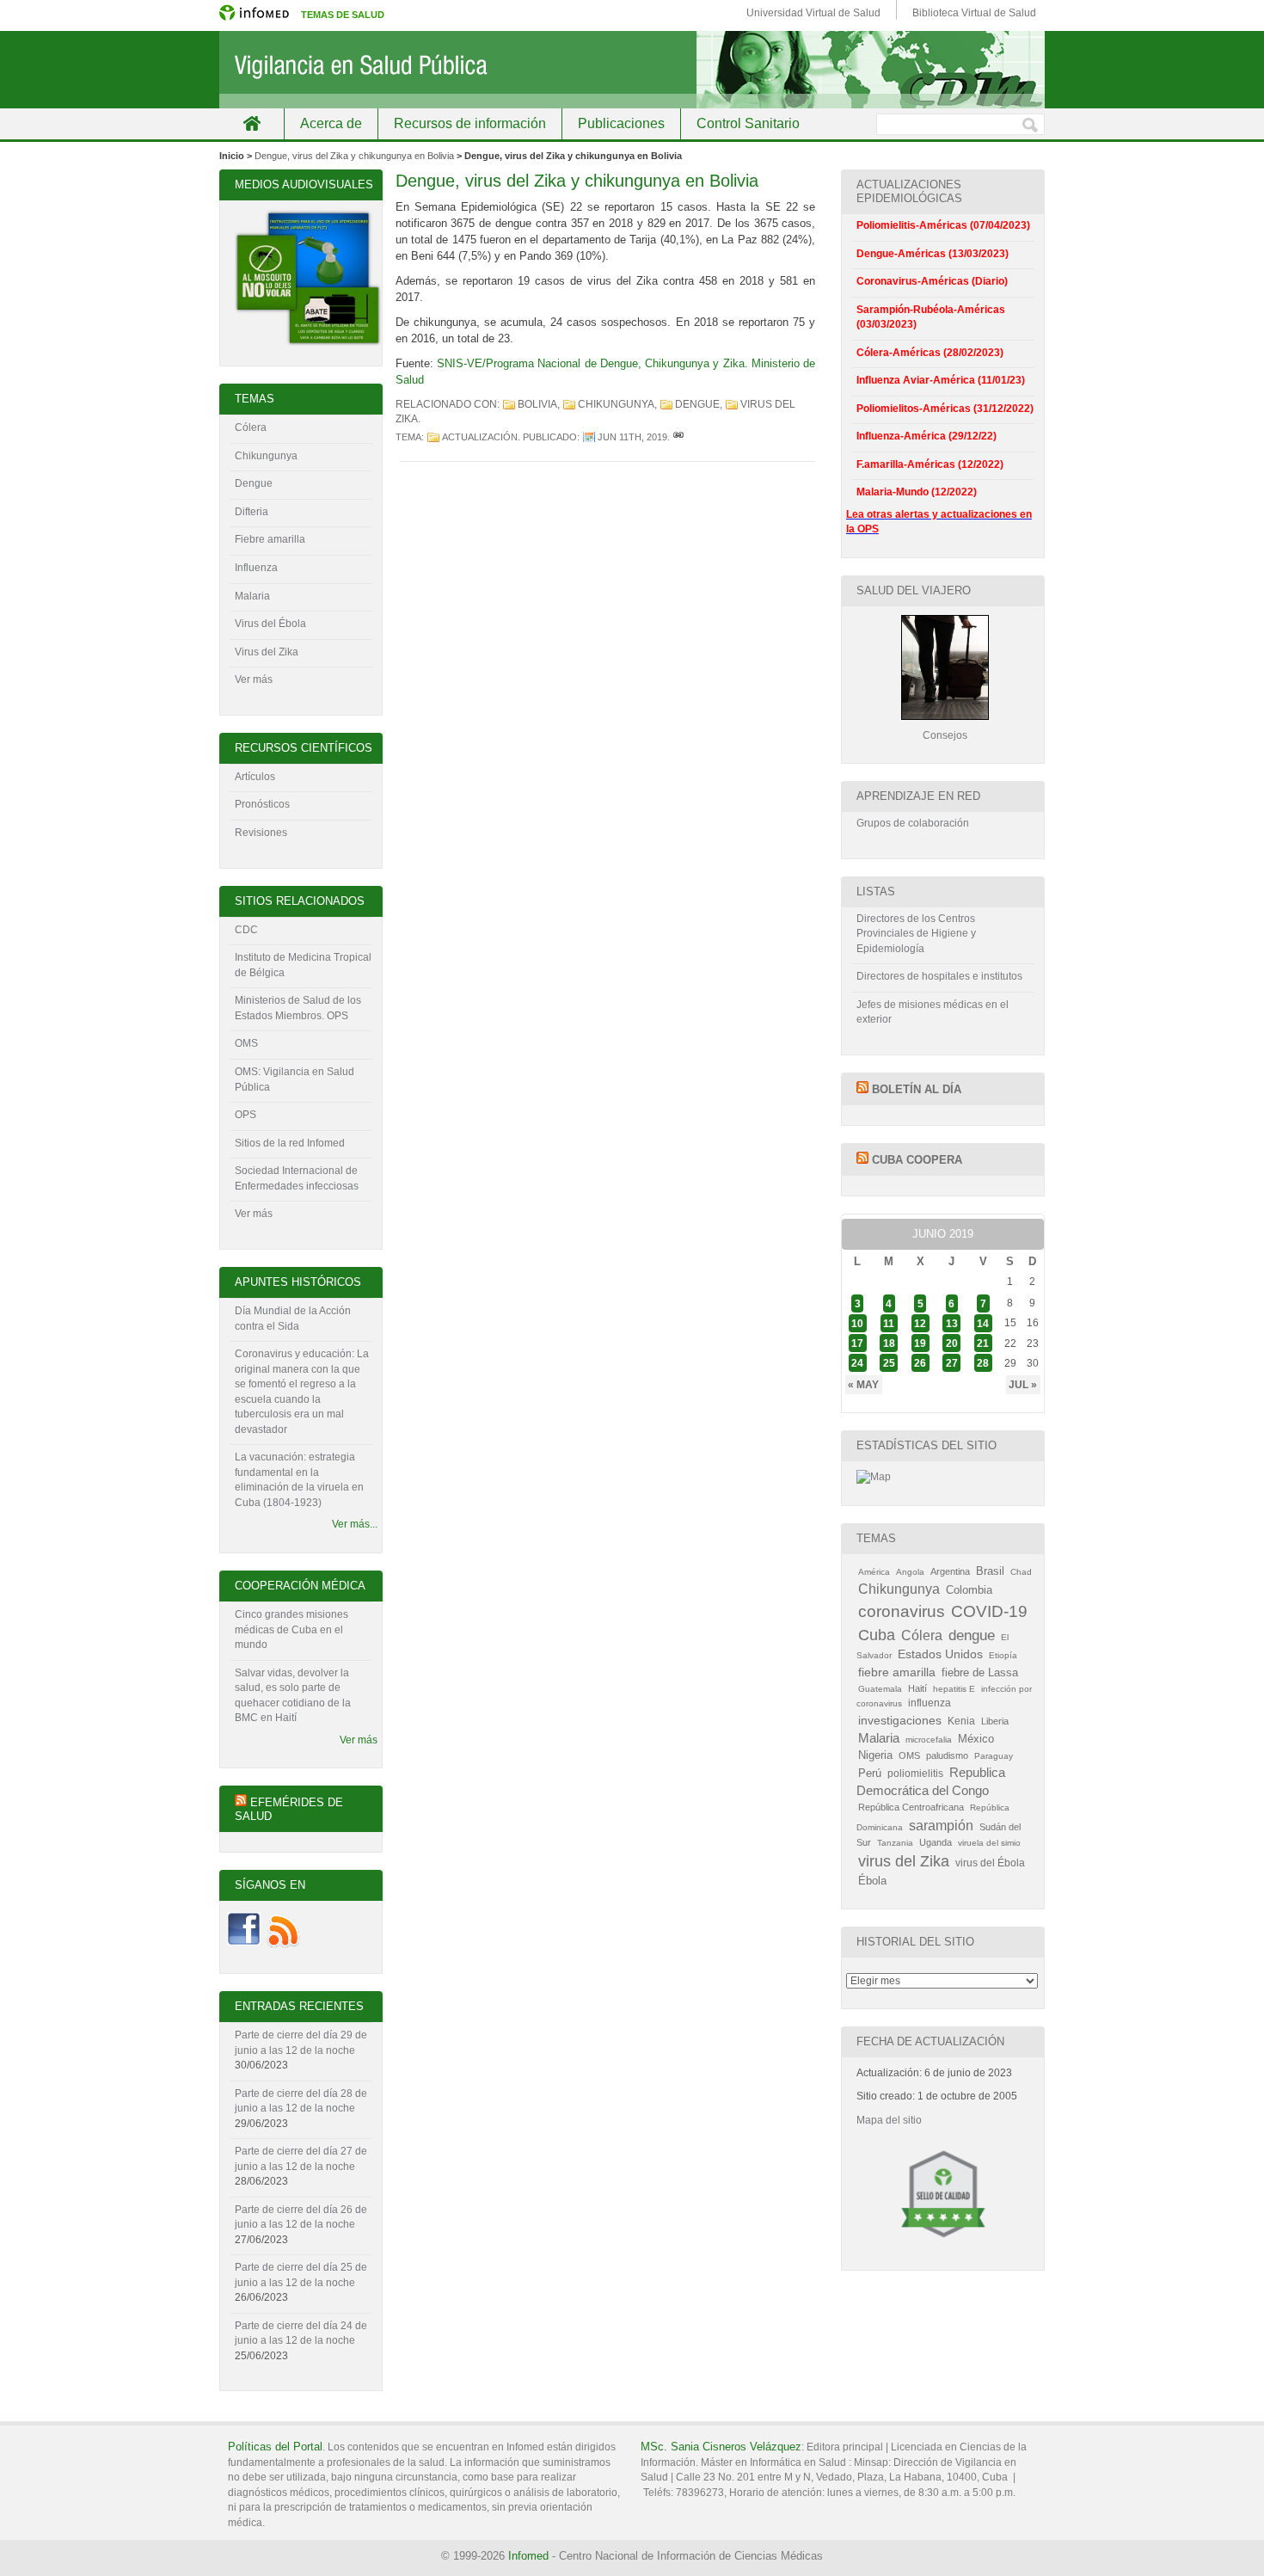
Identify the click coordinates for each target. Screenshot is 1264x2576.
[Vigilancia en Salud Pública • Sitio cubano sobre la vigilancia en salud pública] (632, 70)
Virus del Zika (267, 652)
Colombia (969, 1590)
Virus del (257, 624)
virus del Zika (904, 1861)
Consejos (945, 735)
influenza (930, 1703)
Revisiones (261, 833)
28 (983, 1363)
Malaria (252, 596)
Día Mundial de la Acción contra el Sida (293, 1319)
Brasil (990, 1571)
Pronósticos (262, 804)
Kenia (961, 1721)
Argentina (950, 1571)
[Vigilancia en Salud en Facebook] (244, 1945)
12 (920, 1323)
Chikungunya (616, 404)
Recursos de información (470, 123)
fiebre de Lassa (980, 1673)
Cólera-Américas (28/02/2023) (930, 353)
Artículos (255, 777)
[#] (678, 437)
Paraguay (994, 1756)
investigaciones (900, 1720)
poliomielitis (915, 1774)
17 (857, 1343)
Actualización (480, 437)
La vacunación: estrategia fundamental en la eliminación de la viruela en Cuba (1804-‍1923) (299, 1480)
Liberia (995, 1721)
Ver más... (355, 1524)
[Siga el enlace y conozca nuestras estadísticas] (874, 1477)
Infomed (528, 2556)
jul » (1023, 1385)
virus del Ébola (990, 1863)
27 (952, 1363)
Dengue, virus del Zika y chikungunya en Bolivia (354, 156)
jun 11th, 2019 (632, 437)
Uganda (936, 1842)
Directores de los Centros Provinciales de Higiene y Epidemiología (916, 934)
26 (920, 1363)
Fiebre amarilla (270, 539)
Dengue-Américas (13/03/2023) (933, 254)
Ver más (254, 679)
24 (857, 1363)
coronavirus (902, 1611)
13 (952, 1323)
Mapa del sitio (889, 2120)
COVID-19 (989, 1611)
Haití (917, 1688)
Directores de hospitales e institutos (939, 976)
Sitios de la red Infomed (290, 1143)
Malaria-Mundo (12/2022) (917, 492)
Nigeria (875, 1755)
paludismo (947, 1755)
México (976, 1739)
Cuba (877, 1635)
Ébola (872, 1881)
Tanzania (895, 1843)
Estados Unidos (940, 1654)
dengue (697, 404)
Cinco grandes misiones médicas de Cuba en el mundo (291, 1629)
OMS (246, 1043)
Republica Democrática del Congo (931, 1782)
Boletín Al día (917, 1089)
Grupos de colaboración (913, 823)
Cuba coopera (917, 1160)
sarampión (941, 1825)
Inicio (252, 123)
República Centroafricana (911, 1807)
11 (889, 1323)
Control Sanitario (748, 123)
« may (863, 1385)
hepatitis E (954, 1689)
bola (296, 624)
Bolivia (537, 404)
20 (952, 1343)
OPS (245, 1115)
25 (889, 1363)
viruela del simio (989, 1843)
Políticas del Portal (275, 2447)
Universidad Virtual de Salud (813, 13)
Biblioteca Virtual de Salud (974, 13)
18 (889, 1343)
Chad (1021, 1572)
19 (920, 1343)
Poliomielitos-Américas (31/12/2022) (945, 409)
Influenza (256, 568)
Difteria (252, 512)
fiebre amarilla (897, 1672)
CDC (246, 930)
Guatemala (880, 1689)
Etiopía (1003, 1655)
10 (857, 1323)
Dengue (254, 483)
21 (983, 1343)
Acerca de (331, 123)
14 (983, 1323)
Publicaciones (621, 123)
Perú (870, 1773)
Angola (910, 1572)
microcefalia (929, 1740)
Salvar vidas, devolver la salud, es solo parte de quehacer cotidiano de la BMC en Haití (293, 1696)
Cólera (251, 427)
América (874, 1572)
